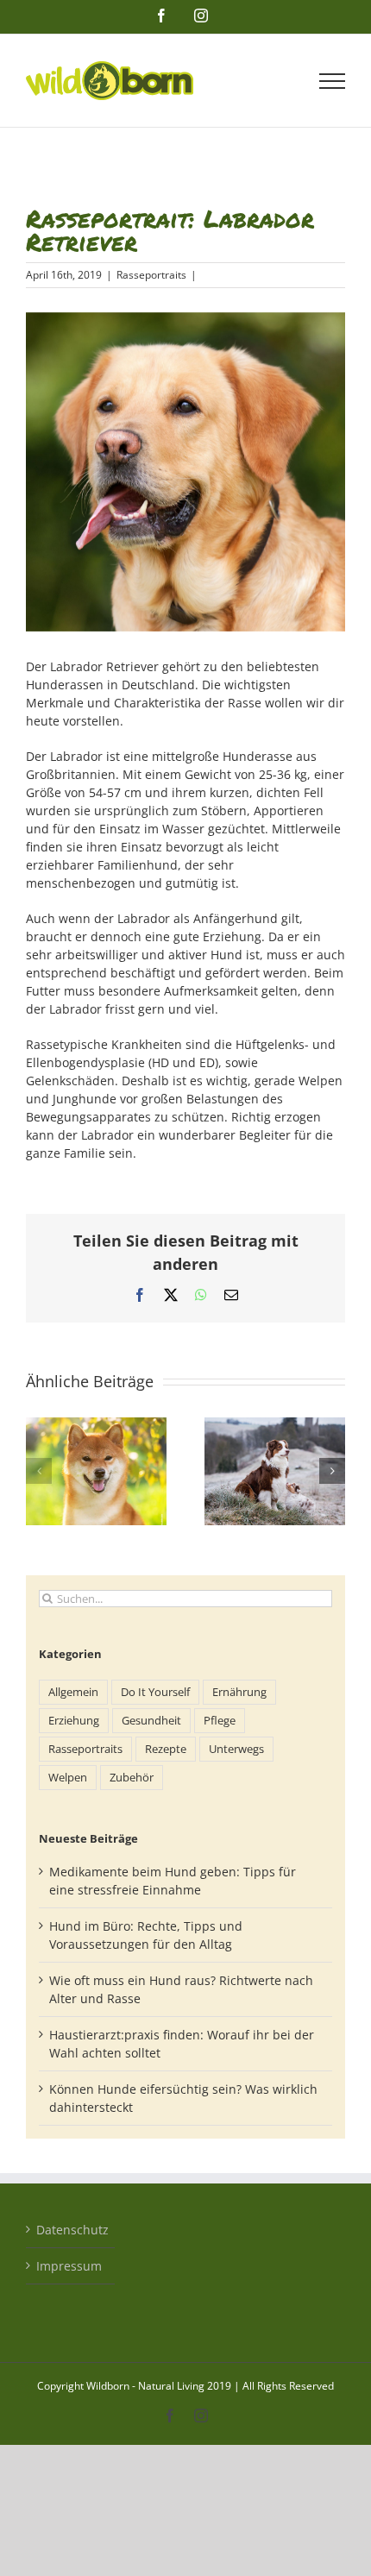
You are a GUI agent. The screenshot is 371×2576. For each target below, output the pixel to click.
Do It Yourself (155, 1692)
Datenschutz (71, 2230)
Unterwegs (236, 1749)
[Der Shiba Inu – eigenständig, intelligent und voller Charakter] (96, 1426)
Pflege (220, 1721)
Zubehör (132, 1778)
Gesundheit (151, 1721)
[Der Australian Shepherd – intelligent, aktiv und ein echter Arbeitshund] (275, 1426)
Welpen (68, 1778)
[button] (39, 1471)
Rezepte (166, 1749)
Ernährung (239, 1692)
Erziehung (74, 1721)
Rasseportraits (151, 275)
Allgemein (73, 1692)
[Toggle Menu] (333, 81)
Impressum (69, 2266)
